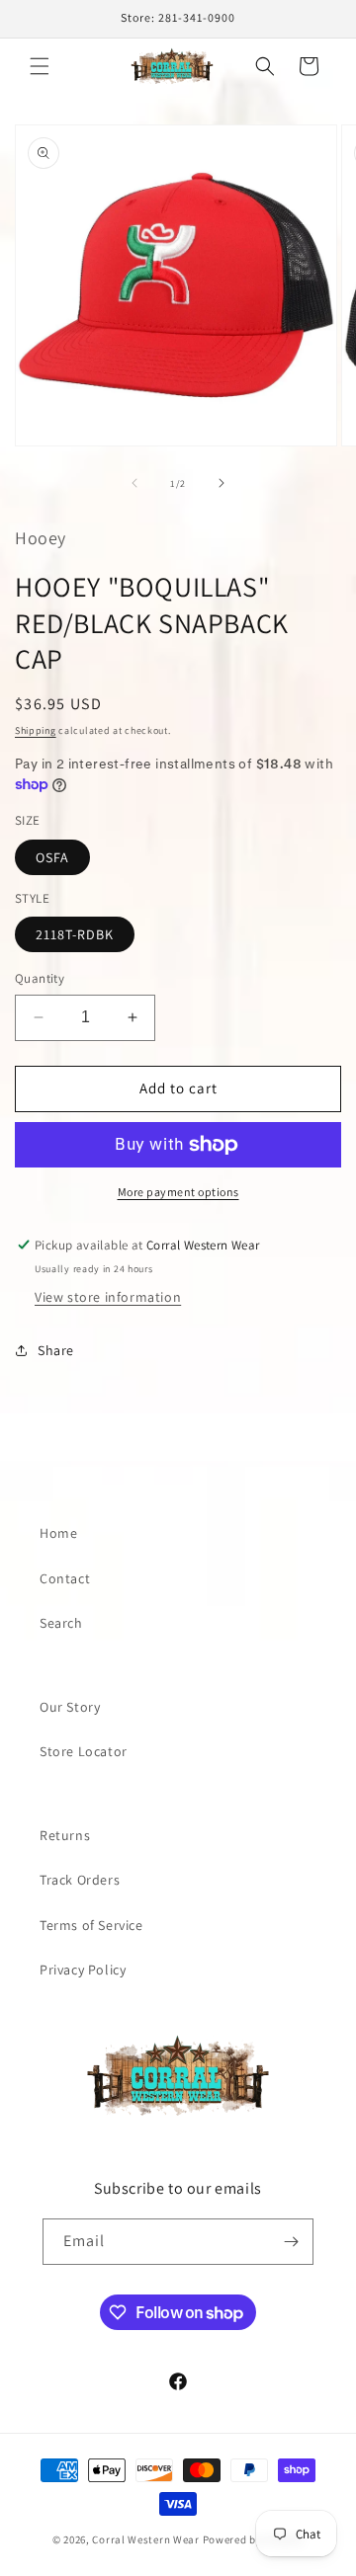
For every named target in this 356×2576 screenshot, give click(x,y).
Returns (65, 1835)
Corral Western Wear (145, 2539)
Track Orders (80, 1880)
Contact (65, 1578)
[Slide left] (134, 483)
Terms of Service (91, 1925)
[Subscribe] (291, 2242)
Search (61, 1623)
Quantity (40, 978)
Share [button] (56, 1350)
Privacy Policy (83, 1970)
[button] (40, 66)
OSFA (52, 857)
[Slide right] (222, 483)
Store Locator (84, 1751)
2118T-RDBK (75, 934)
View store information (108, 1297)
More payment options (178, 1192)
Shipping (36, 730)
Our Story (70, 1707)
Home (58, 1533)
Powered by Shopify (254, 2539)
